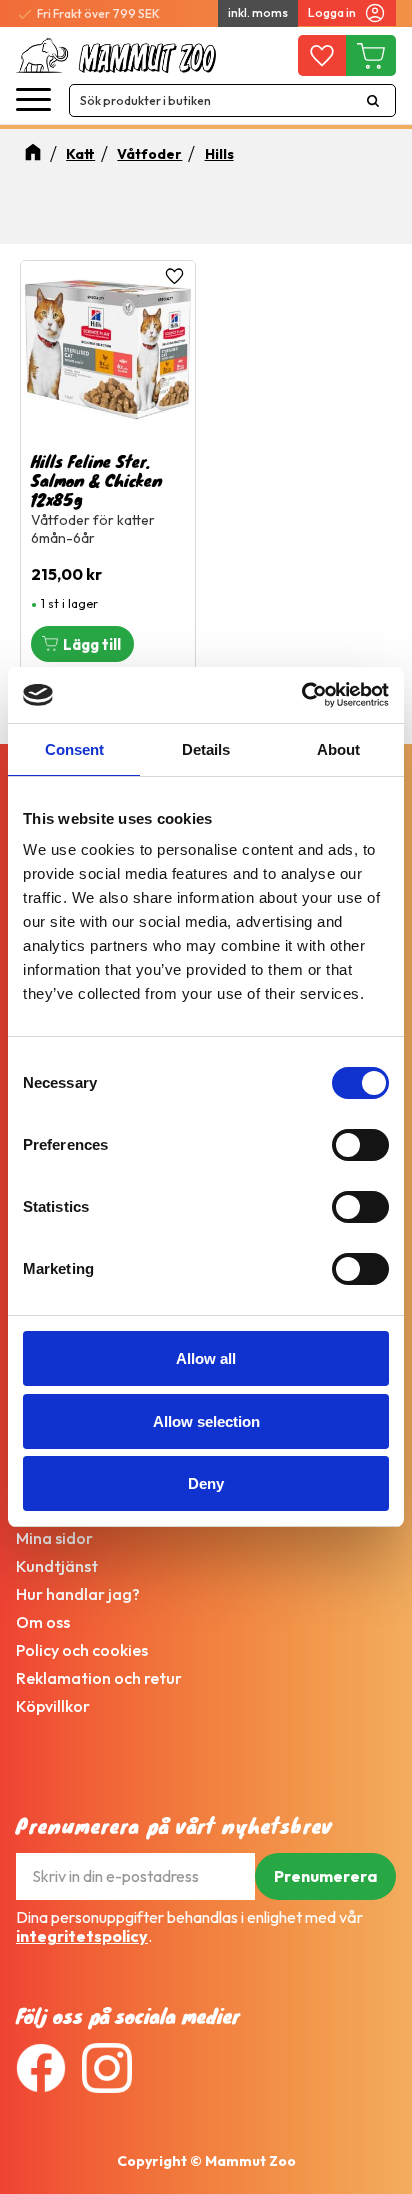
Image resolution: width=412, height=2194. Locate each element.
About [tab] (338, 749)
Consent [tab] (74, 749)
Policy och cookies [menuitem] (82, 1650)
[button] (33, 100)
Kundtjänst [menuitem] (57, 1566)
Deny (206, 1483)
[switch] (360, 1145)
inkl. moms (258, 12)
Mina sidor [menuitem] (54, 1538)
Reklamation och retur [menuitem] (99, 1678)
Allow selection (206, 1421)
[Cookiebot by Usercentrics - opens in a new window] (301, 695)
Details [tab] (206, 749)
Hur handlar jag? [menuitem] (78, 1594)
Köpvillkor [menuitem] (53, 1706)
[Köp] (82, 644)
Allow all (206, 1358)
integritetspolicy (82, 1936)
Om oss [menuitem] (43, 1622)
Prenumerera (325, 1876)
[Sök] (373, 100)
